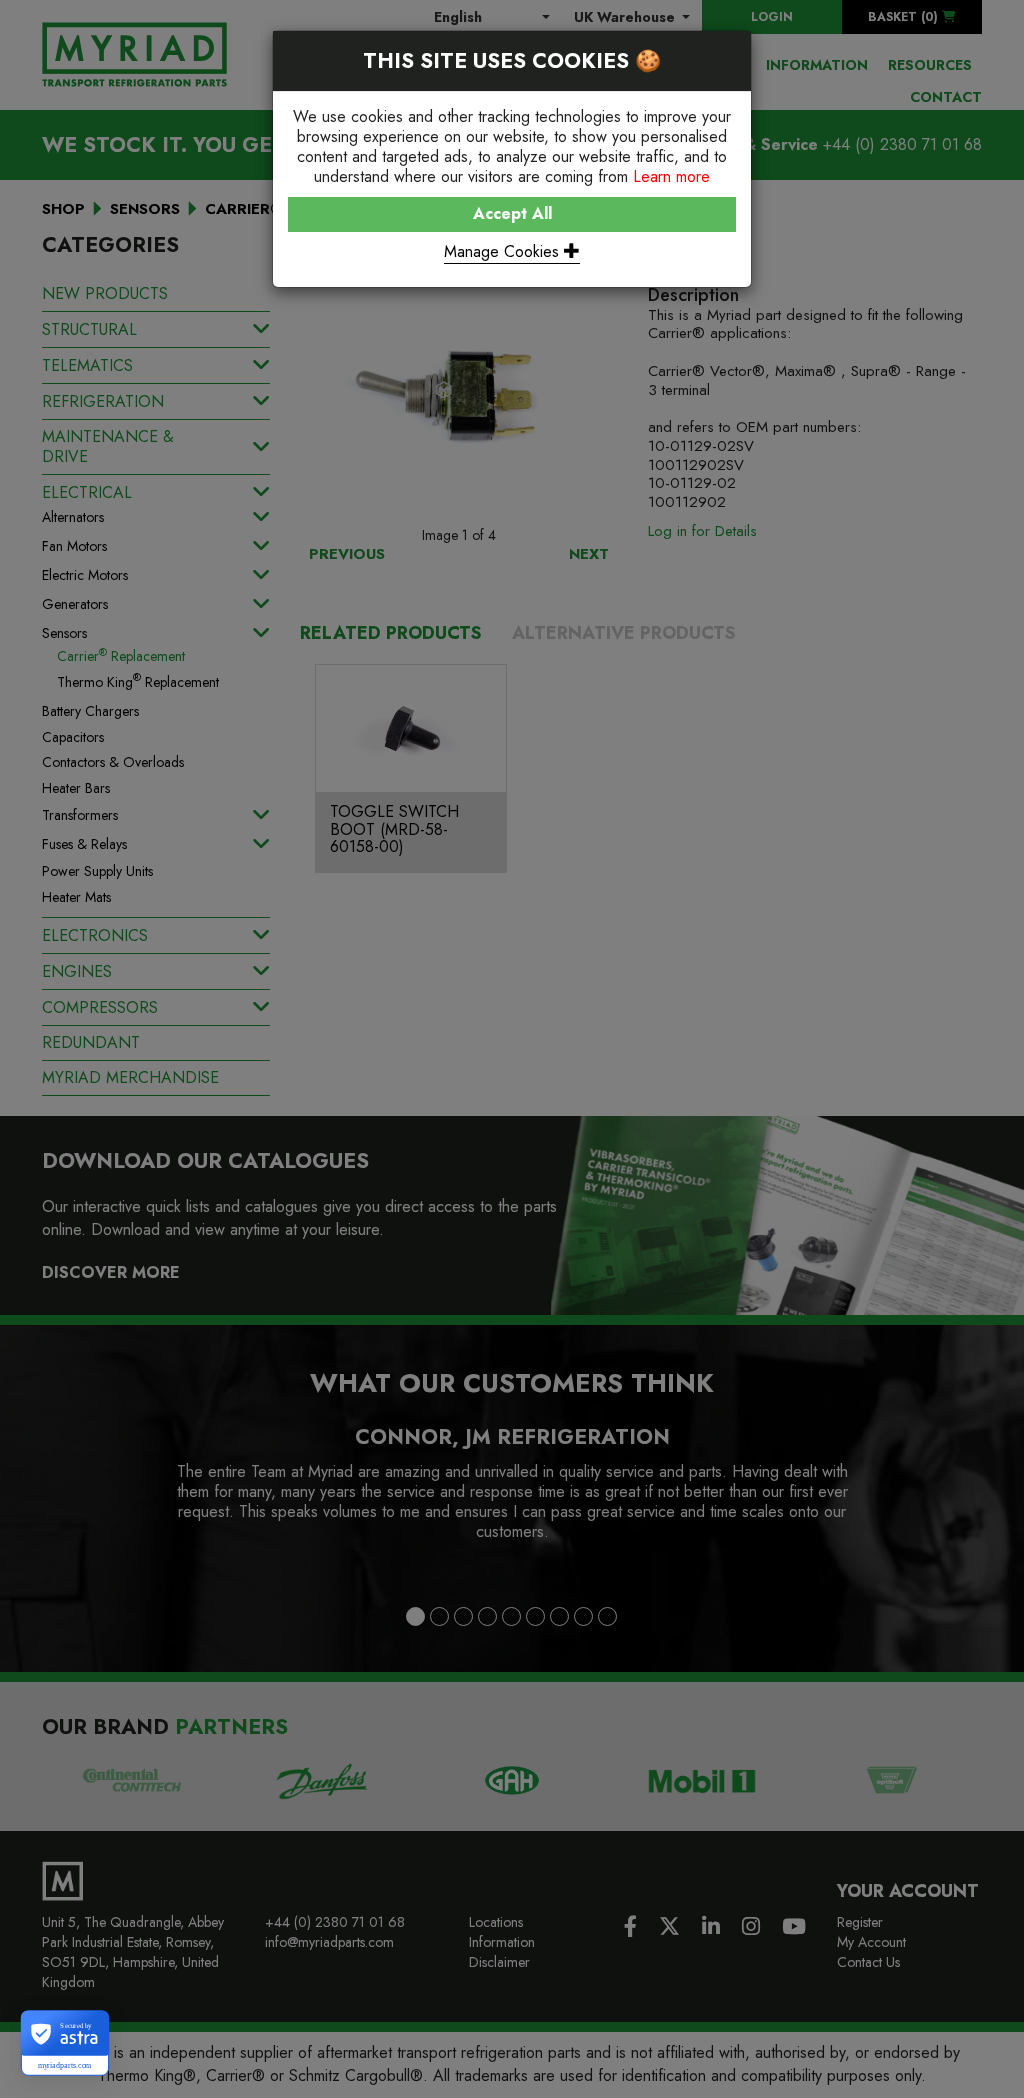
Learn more (671, 176)
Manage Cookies (504, 251)
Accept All (512, 213)
